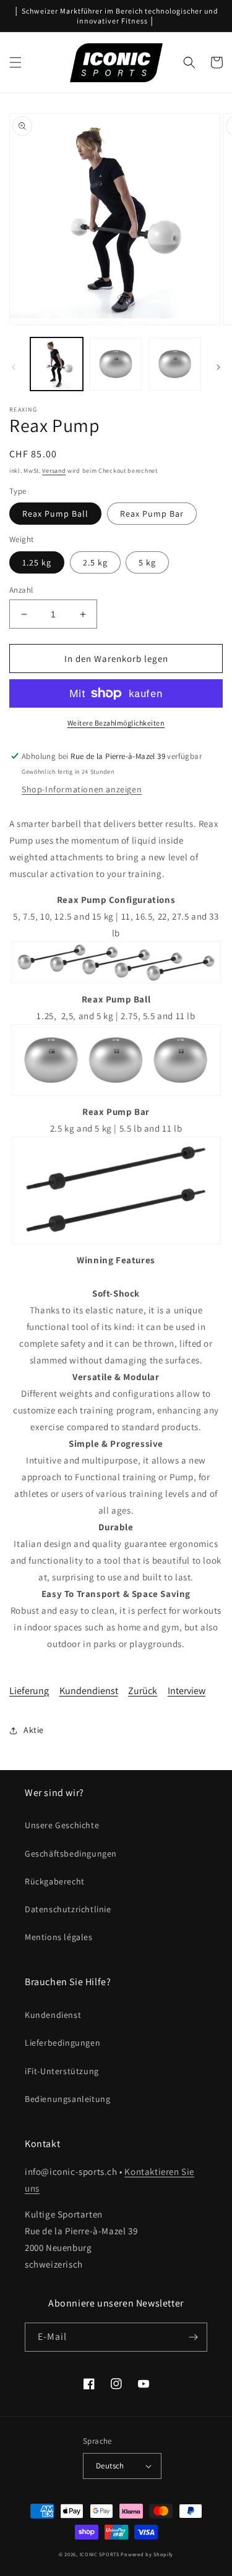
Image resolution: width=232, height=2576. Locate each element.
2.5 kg (95, 562)
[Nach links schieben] (14, 367)
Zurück (143, 1691)
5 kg (147, 562)
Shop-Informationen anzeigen (82, 789)
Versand (54, 471)
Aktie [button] (34, 1730)
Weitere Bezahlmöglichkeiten (116, 723)
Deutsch (110, 2466)
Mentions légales (59, 1937)
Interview (187, 1691)
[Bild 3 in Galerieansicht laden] (175, 364)
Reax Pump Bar (152, 514)
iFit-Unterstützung (62, 2071)
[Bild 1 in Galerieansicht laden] (57, 364)
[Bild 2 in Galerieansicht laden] (115, 364)
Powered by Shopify (147, 2554)
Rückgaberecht (55, 1881)
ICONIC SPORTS (100, 2554)
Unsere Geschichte (62, 1825)
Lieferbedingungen (62, 2043)
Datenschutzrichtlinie (68, 1909)
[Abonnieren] (193, 2337)
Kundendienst (89, 1691)
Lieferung (29, 1691)
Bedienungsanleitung (67, 2099)
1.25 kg (37, 562)
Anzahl (21, 590)
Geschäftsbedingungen (71, 1854)
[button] (15, 62)
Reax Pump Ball (55, 514)
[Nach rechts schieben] (218, 367)
